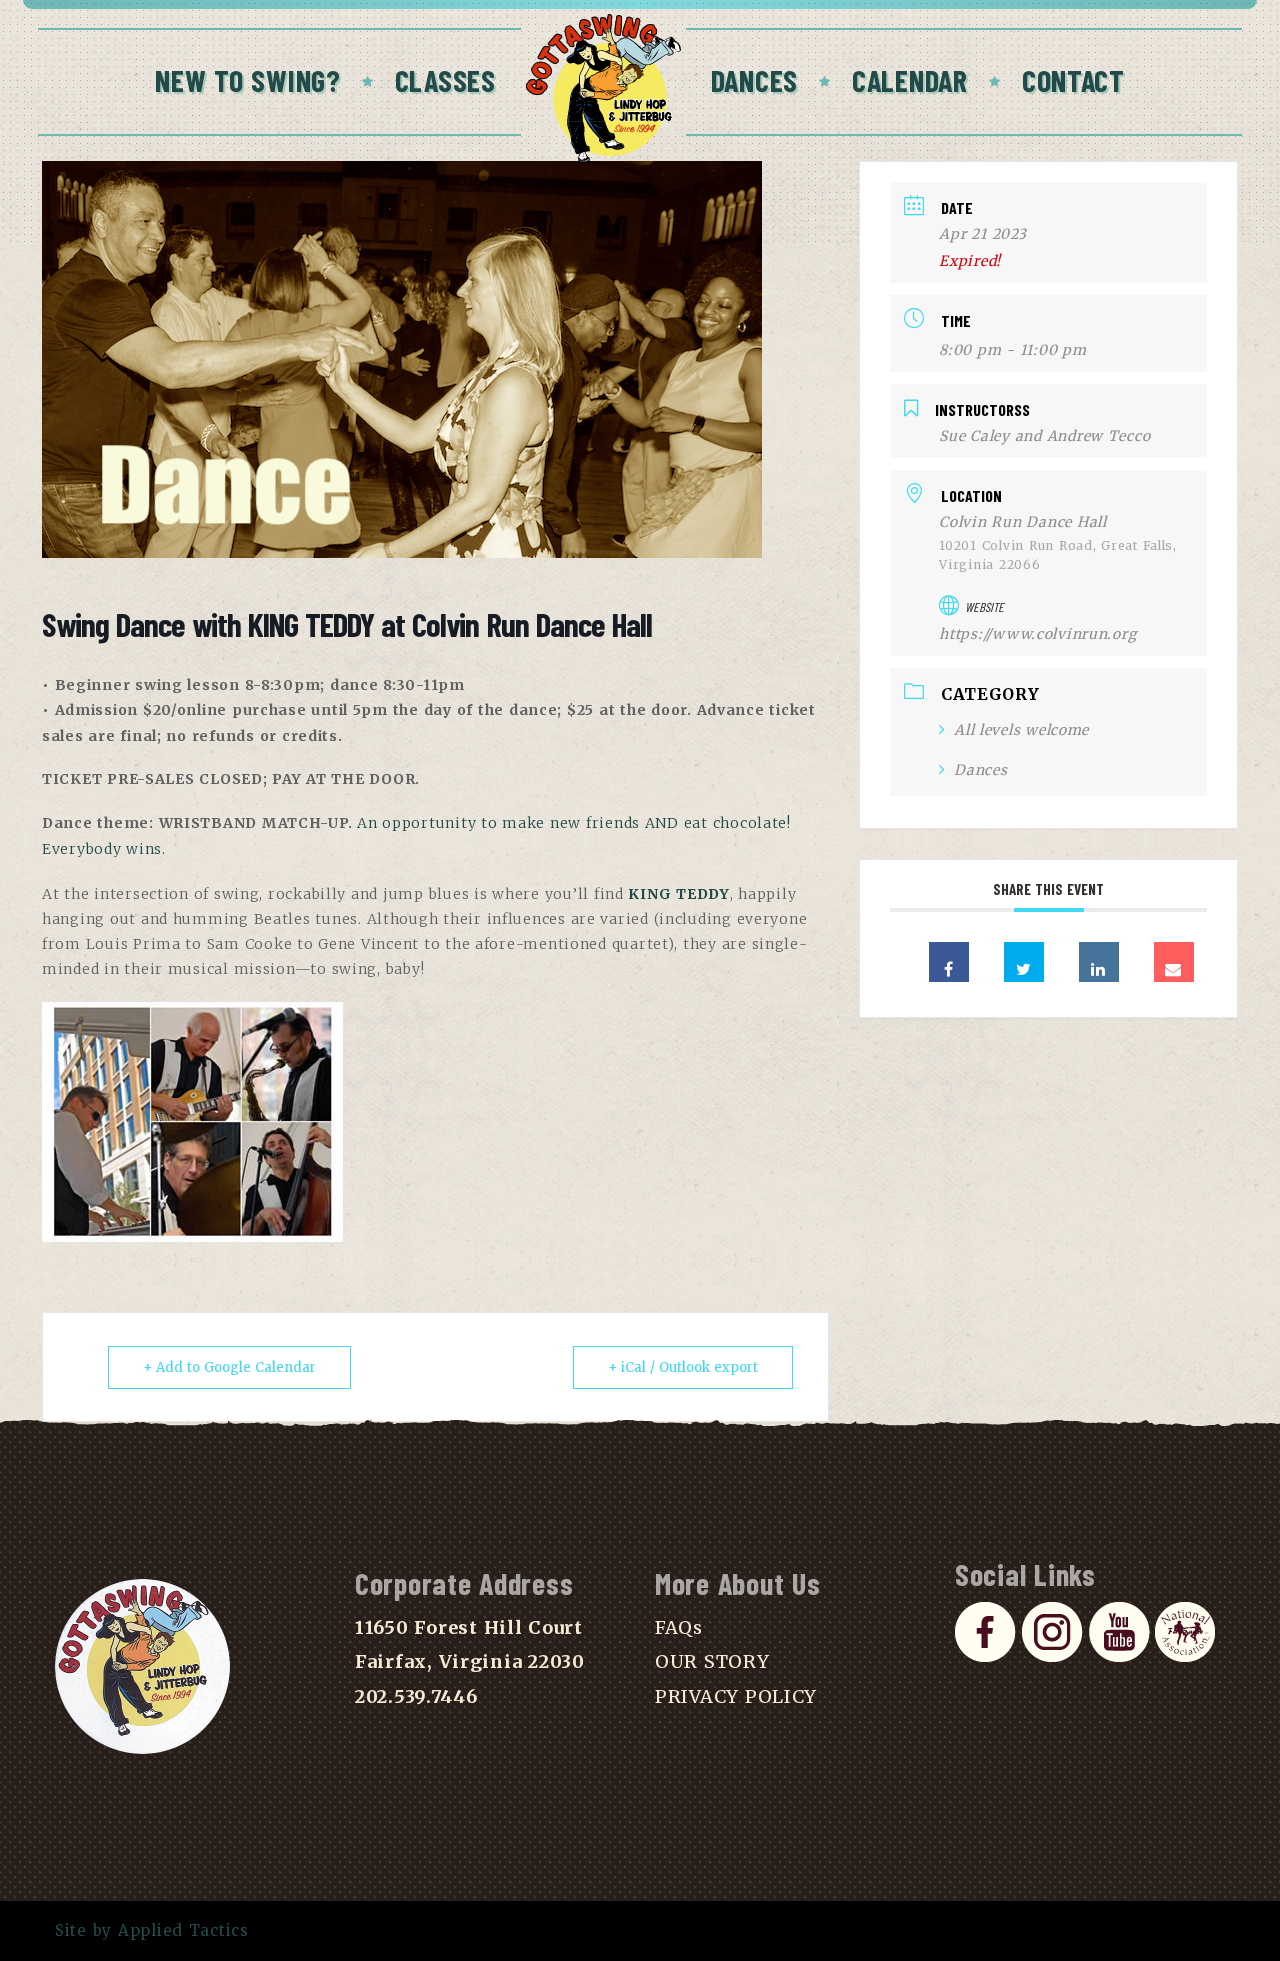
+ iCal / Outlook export (683, 1367)
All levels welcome (1021, 730)
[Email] (1174, 962)
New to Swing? (248, 80)
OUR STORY (712, 1661)
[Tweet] (1024, 962)
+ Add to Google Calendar (229, 1367)
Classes (445, 80)
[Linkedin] (1099, 962)
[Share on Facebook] (949, 962)
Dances (754, 80)
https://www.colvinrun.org (1037, 634)
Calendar (910, 80)
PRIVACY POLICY (736, 1696)
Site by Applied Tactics (152, 1930)
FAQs (679, 1627)
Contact (1073, 80)
